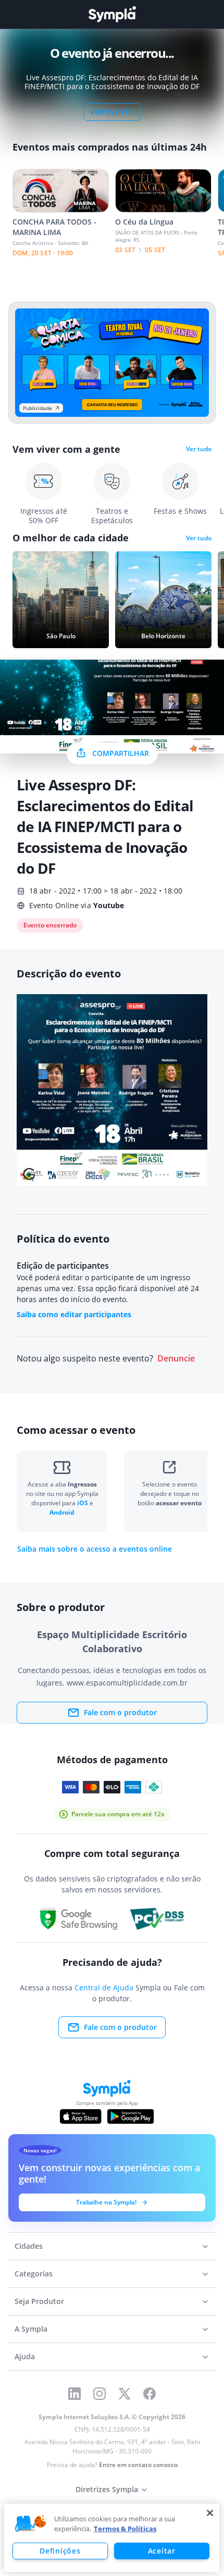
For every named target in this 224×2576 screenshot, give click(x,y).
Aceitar (162, 2551)
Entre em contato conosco (138, 2465)
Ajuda (25, 2356)
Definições (60, 2551)
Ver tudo (199, 449)
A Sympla (31, 2329)
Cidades (29, 2246)
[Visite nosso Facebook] (150, 2394)
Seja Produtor (39, 2301)
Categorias (34, 2274)
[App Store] (81, 2116)
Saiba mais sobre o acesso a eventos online (95, 1549)
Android (62, 1512)
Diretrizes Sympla (107, 2489)
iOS (83, 1503)
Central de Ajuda (104, 1987)
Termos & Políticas (125, 2529)
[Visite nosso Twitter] (125, 2394)
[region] (112, 2538)
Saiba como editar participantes (74, 1314)
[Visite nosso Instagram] (99, 2394)
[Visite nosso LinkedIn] (74, 2394)
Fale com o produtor (120, 1712)
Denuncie (176, 1359)
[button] (31, 2524)
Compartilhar (121, 753)
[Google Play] (130, 2116)
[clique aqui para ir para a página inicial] (112, 14)
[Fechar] (210, 2513)
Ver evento (112, 112)
